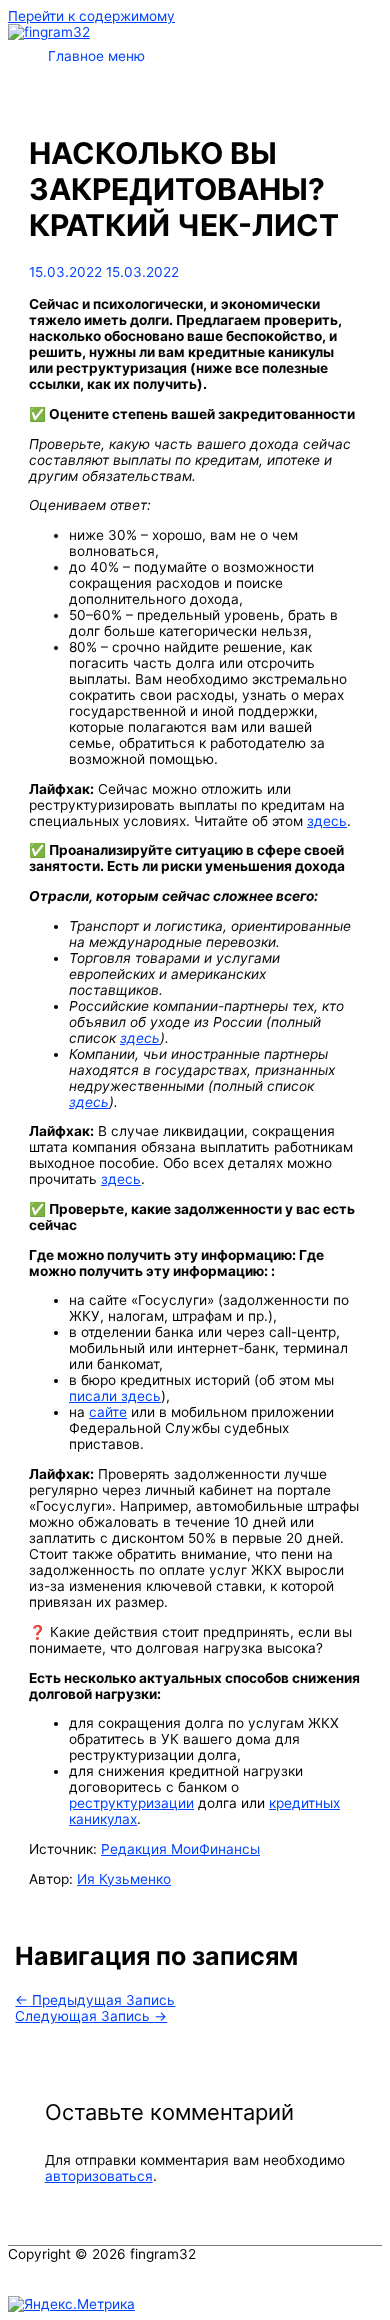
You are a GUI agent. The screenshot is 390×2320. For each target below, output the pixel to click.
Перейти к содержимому (91, 16)
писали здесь (115, 1396)
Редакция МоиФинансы (180, 1849)
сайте (108, 1412)
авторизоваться (99, 2176)
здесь (327, 821)
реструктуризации (131, 1803)
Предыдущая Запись (95, 2000)
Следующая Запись (91, 2016)
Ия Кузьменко (124, 1879)
